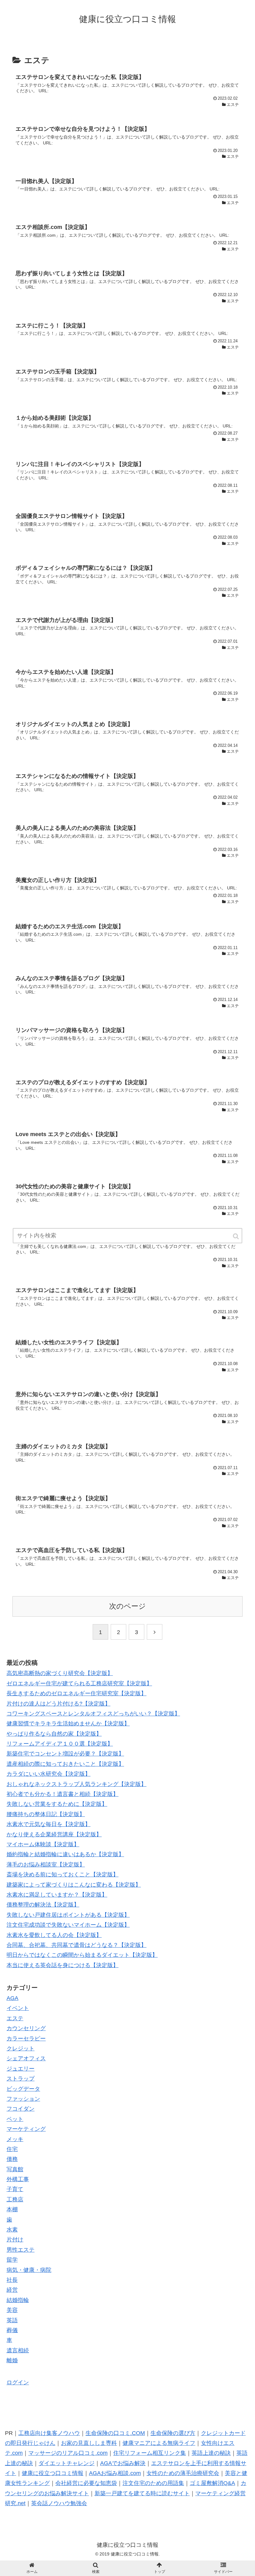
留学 (12, 2260)
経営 (12, 2290)
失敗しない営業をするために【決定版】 (57, 1804)
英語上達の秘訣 (211, 2453)
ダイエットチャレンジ (67, 2463)
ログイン (18, 2382)
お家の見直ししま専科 (89, 2443)
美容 (12, 2310)
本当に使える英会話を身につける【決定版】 (63, 1965)
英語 (12, 2320)
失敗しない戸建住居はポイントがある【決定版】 (68, 1915)
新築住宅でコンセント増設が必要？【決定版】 (65, 1754)
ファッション (23, 2099)
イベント (18, 2008)
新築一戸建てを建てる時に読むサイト (142, 2493)
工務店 (15, 2199)
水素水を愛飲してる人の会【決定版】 (54, 1935)
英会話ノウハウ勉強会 (59, 2503)
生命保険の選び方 (173, 2433)
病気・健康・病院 (29, 2270)
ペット (15, 2119)
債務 (12, 2159)
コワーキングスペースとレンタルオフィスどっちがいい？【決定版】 (93, 1714)
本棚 (12, 2209)
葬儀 (12, 2330)
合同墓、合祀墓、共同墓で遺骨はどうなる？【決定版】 (76, 1945)
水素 (12, 2230)
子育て (15, 2189)
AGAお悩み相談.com (115, 2473)
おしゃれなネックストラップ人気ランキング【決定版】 (76, 1784)
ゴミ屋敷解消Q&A (212, 2483)
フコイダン (21, 2109)
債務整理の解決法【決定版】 (43, 1905)
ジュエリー (21, 2069)
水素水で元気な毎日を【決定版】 (49, 1824)
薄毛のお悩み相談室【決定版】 (46, 1865)
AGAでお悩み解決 (123, 2463)
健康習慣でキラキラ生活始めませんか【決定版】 (68, 1724)
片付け (15, 2240)
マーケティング (26, 2129)
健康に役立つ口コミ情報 (53, 2473)
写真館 (15, 2169)
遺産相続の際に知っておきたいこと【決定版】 (65, 1764)
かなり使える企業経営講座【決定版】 (54, 1834)
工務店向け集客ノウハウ (49, 2433)
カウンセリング (26, 2028)
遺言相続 (18, 2350)
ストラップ (21, 2079)
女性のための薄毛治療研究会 (183, 2473)
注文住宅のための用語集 (153, 2483)
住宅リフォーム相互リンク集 (150, 2453)
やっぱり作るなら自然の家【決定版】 (54, 1734)
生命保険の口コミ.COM (115, 2433)
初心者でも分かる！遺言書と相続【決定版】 (63, 1794)
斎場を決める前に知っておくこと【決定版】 (63, 1875)
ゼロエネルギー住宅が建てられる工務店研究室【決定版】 (79, 1683)
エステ (15, 2018)
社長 (12, 2280)
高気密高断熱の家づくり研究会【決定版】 (60, 1673)
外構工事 (18, 2179)
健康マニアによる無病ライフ (159, 2443)
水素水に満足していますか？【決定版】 (57, 1895)
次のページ (127, 1606)
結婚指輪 (18, 2300)
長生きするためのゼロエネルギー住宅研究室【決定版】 (76, 1693)
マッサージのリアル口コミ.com (68, 2453)
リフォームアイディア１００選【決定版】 (60, 1744)
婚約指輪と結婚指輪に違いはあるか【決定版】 (65, 1854)
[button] (236, 1236)
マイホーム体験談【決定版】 (43, 1844)
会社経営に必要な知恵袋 (86, 2483)
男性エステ (21, 2250)
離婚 (12, 2360)
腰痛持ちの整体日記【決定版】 (46, 1814)
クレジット (21, 2048)
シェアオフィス (26, 2058)
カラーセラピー (26, 2039)
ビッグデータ (23, 2089)
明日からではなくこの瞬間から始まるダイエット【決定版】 (82, 1955)
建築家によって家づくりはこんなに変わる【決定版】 (74, 1885)
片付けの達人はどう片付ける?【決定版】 (58, 1704)
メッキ (15, 2139)
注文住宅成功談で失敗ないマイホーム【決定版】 (68, 1925)
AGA (12, 1998)
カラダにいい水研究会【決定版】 (49, 1774)
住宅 (12, 2149)
